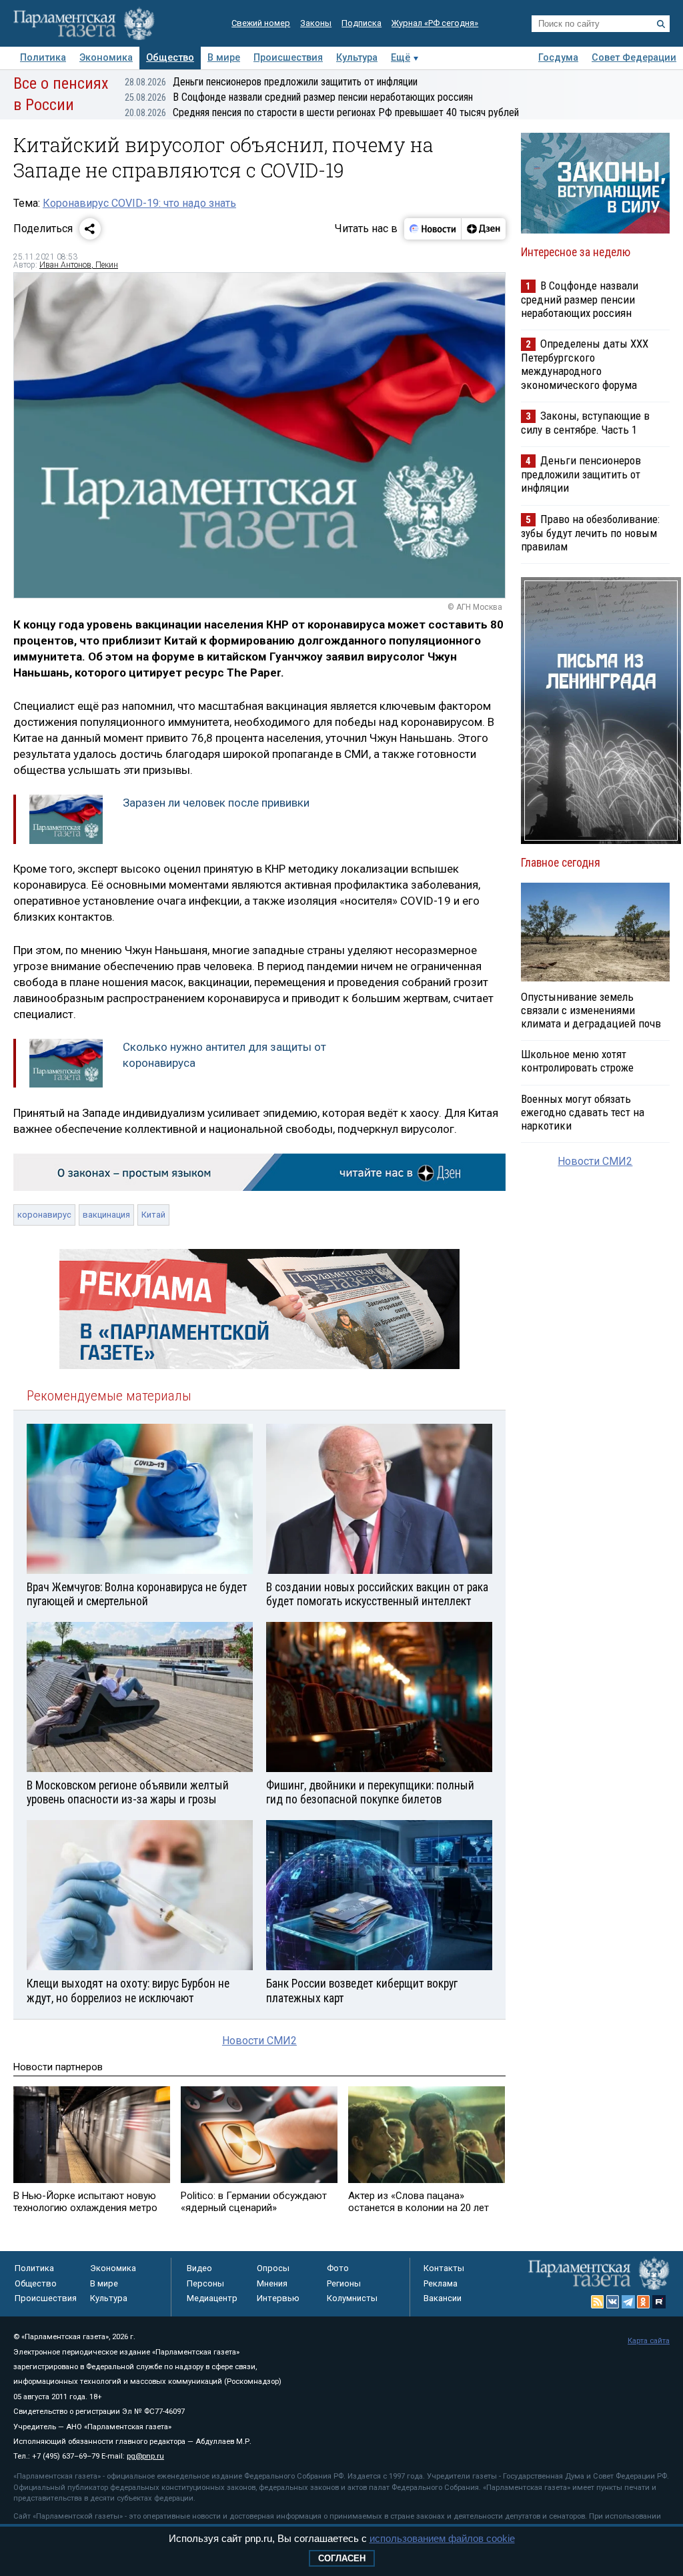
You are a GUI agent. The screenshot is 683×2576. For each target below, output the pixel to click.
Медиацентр (212, 2298)
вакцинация (106, 1215)
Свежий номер (261, 23)
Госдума (558, 58)
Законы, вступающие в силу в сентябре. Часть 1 (585, 423)
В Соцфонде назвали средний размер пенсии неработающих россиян (299, 97)
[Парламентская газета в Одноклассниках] (644, 2302)
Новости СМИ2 (259, 2041)
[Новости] (433, 229)
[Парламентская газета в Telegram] (628, 2302)
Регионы (344, 2283)
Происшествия (288, 58)
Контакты (444, 2268)
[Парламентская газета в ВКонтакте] (613, 2302)
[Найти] (661, 24)
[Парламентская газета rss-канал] (598, 2302)
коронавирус (44, 1215)
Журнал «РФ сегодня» (435, 23)
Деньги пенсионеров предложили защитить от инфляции (271, 82)
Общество (170, 58)
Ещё (401, 58)
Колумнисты (352, 2298)
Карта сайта (649, 2341)
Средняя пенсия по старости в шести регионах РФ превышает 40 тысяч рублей (322, 112)
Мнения (272, 2283)
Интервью (278, 2298)
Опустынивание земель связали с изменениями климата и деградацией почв (591, 1010)
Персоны (205, 2283)
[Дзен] (483, 229)
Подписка (362, 23)
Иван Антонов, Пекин (79, 265)
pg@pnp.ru (145, 2456)
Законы (316, 23)
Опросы (273, 2268)
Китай (153, 1215)
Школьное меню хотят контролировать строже (577, 1061)
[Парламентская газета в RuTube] (659, 2302)
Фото (338, 2268)
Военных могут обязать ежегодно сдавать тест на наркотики (583, 1112)
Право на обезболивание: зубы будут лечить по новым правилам (590, 533)
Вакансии (443, 2298)
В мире (224, 58)
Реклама (441, 2283)
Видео (199, 2268)
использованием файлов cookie (442, 2538)
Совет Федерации (634, 58)
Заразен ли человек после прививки (216, 803)
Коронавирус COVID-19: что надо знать (139, 203)
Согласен (342, 2558)
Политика (43, 58)
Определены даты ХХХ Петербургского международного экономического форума (585, 364)
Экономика (106, 58)
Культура (357, 58)
